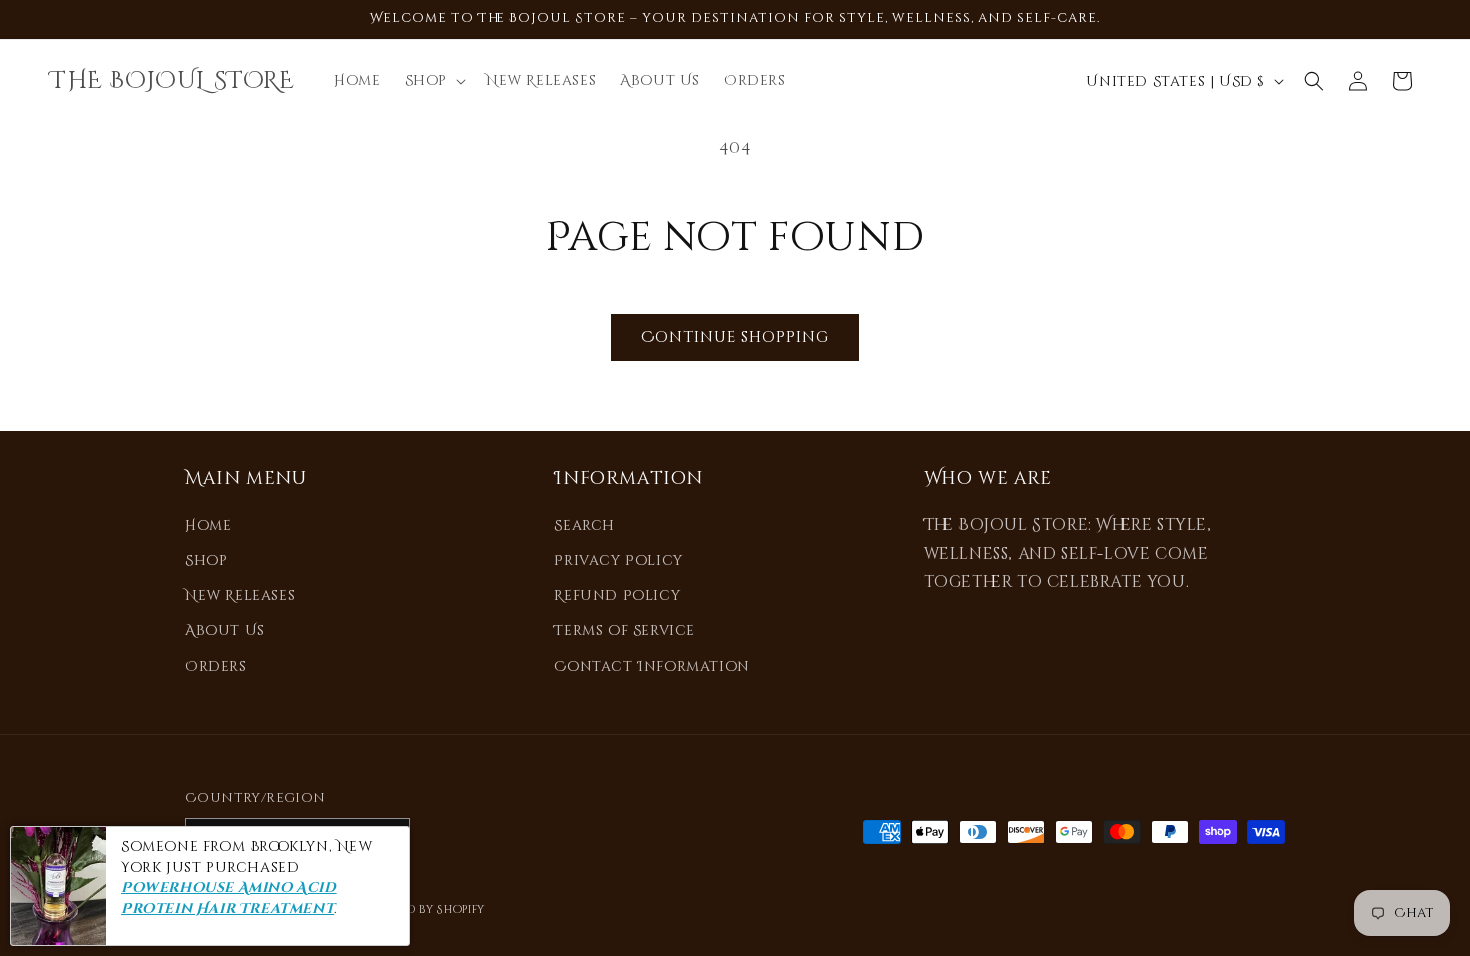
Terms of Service (624, 630)
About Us (225, 630)
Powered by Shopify (422, 909)
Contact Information (651, 666)
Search (584, 525)
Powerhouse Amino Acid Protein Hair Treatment (229, 899)
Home (208, 525)
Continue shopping (735, 337)
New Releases (240, 595)
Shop (206, 560)
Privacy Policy (618, 560)
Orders (216, 666)
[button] (433, 81)
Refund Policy (617, 595)
